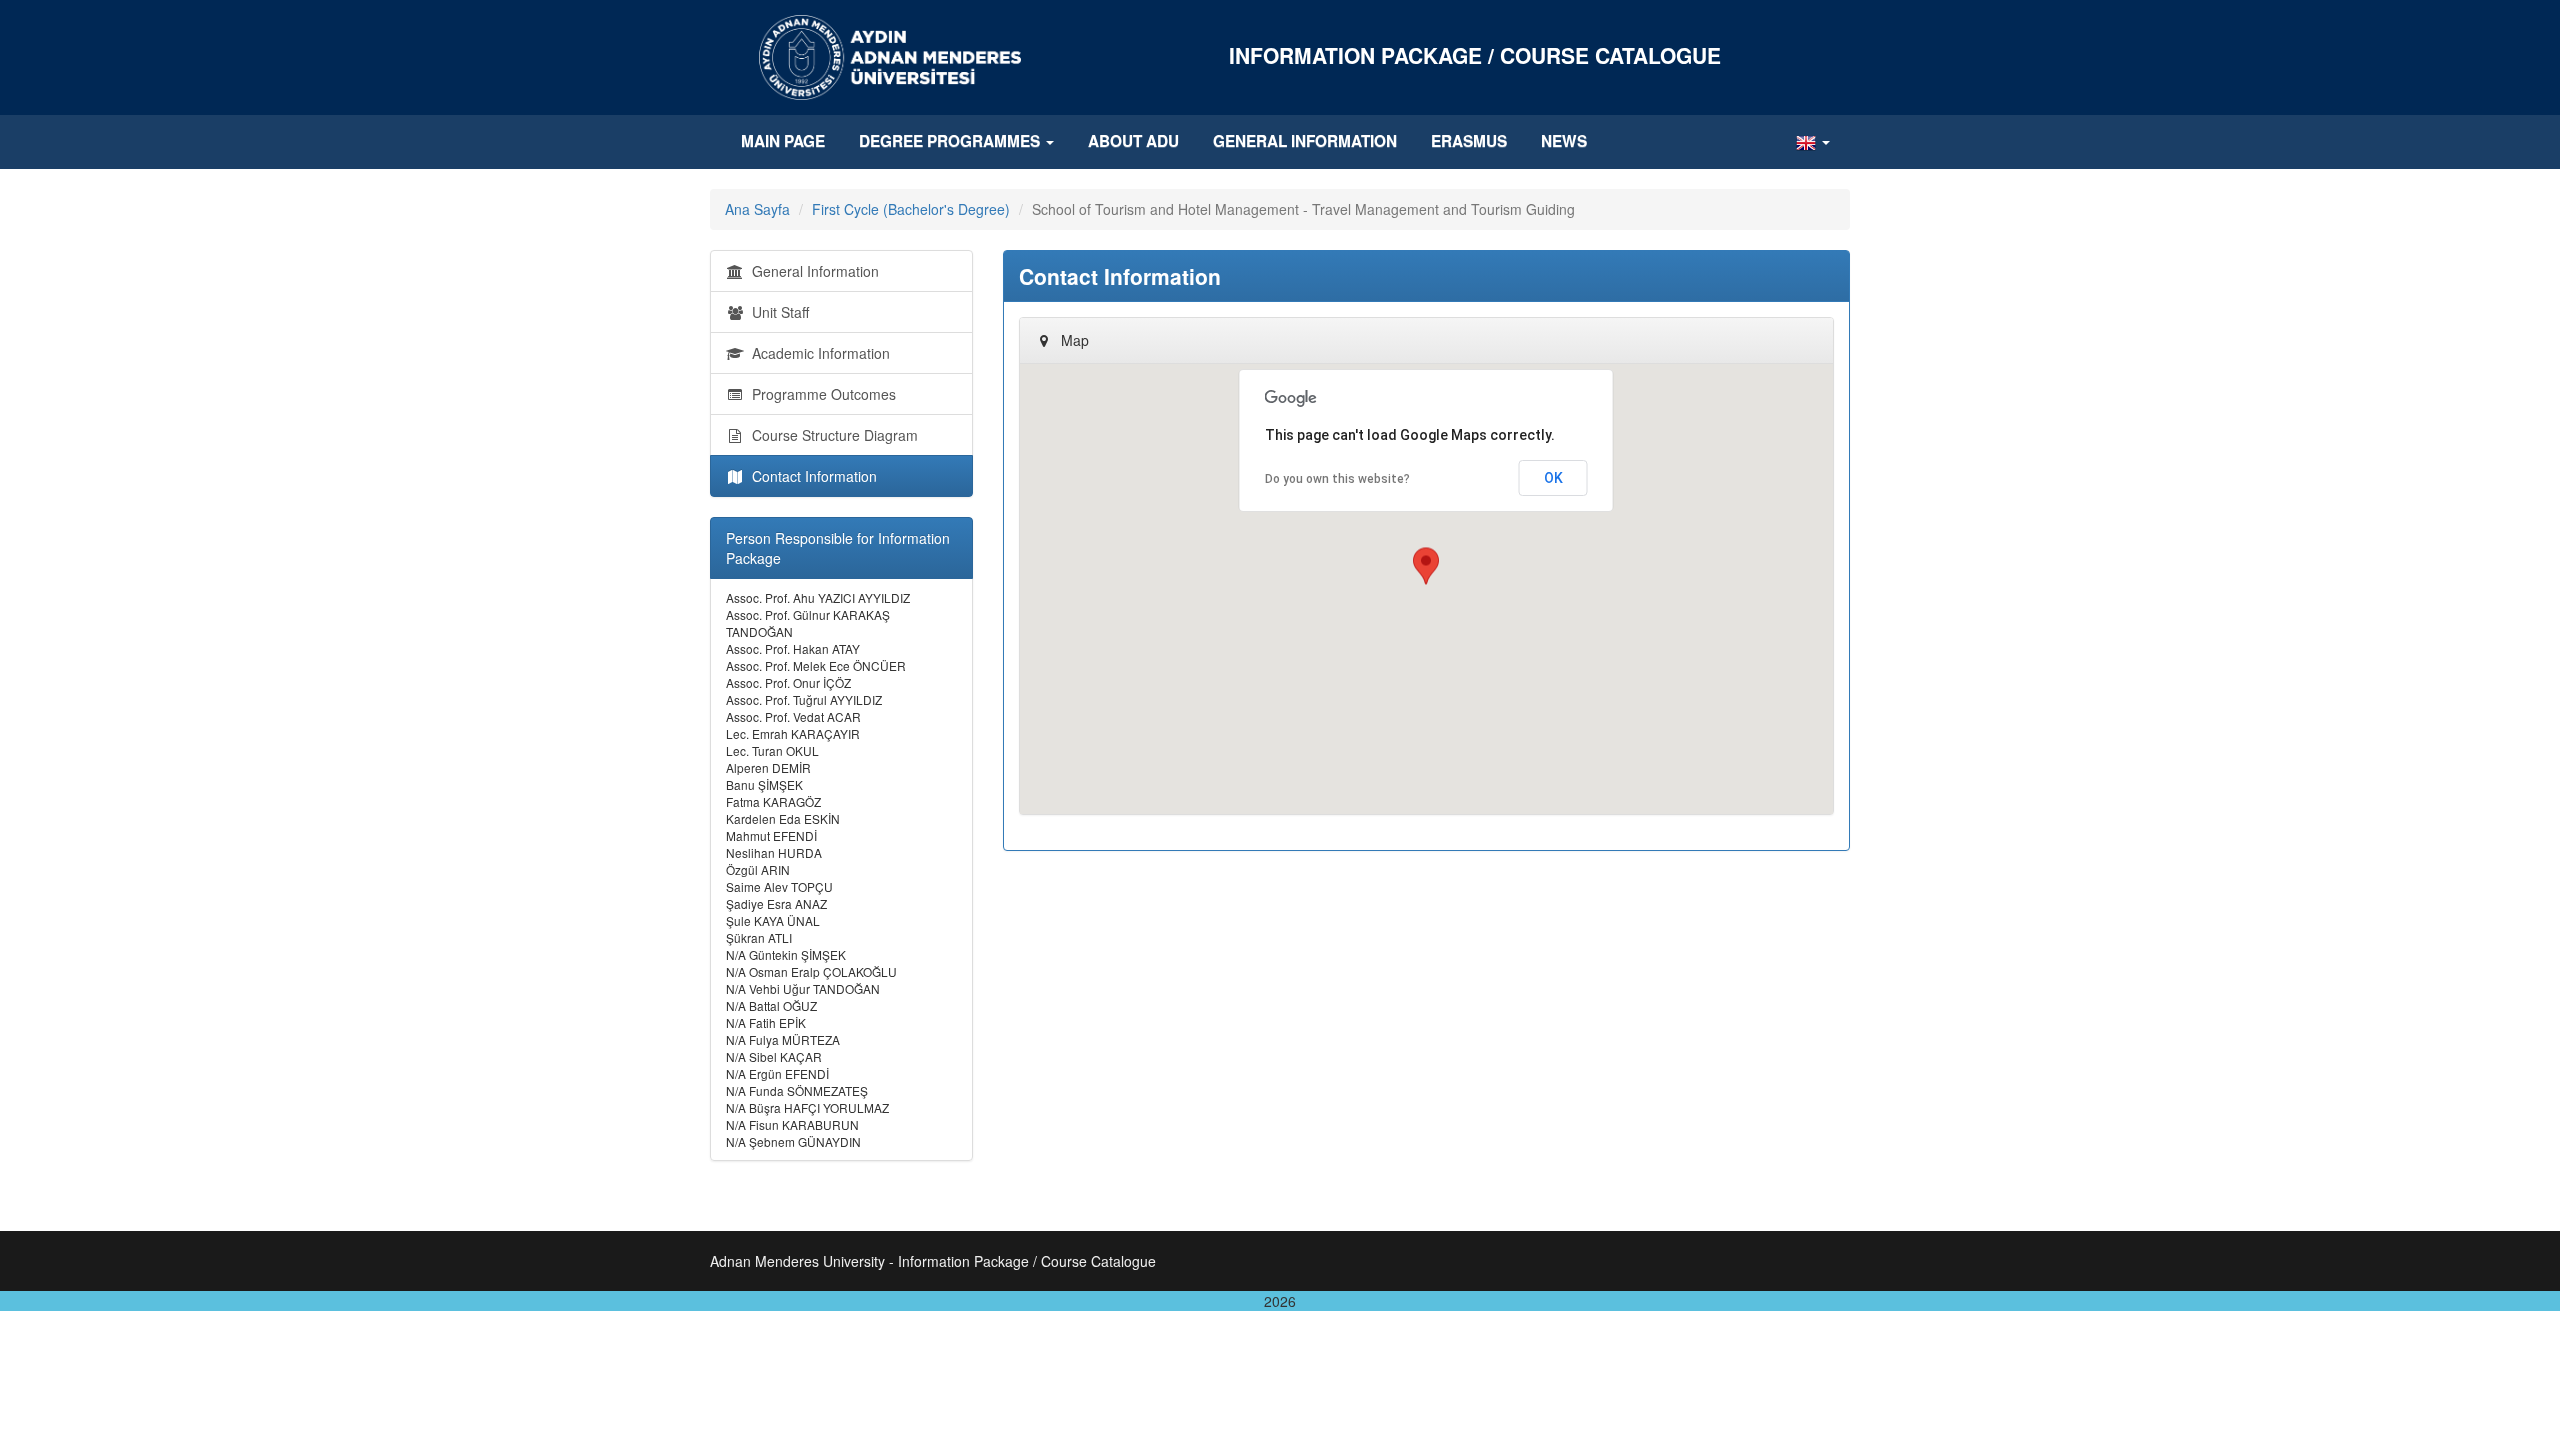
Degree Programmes (951, 141)
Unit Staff (776, 312)
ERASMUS (1469, 141)
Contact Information (810, 476)
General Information (1305, 141)
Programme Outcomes (820, 394)
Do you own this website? (1337, 479)
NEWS (1564, 141)
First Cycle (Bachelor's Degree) (911, 209)
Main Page (783, 141)
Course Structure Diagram (831, 435)
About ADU (1133, 141)
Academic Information (817, 353)
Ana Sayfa (757, 209)
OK (1553, 478)
